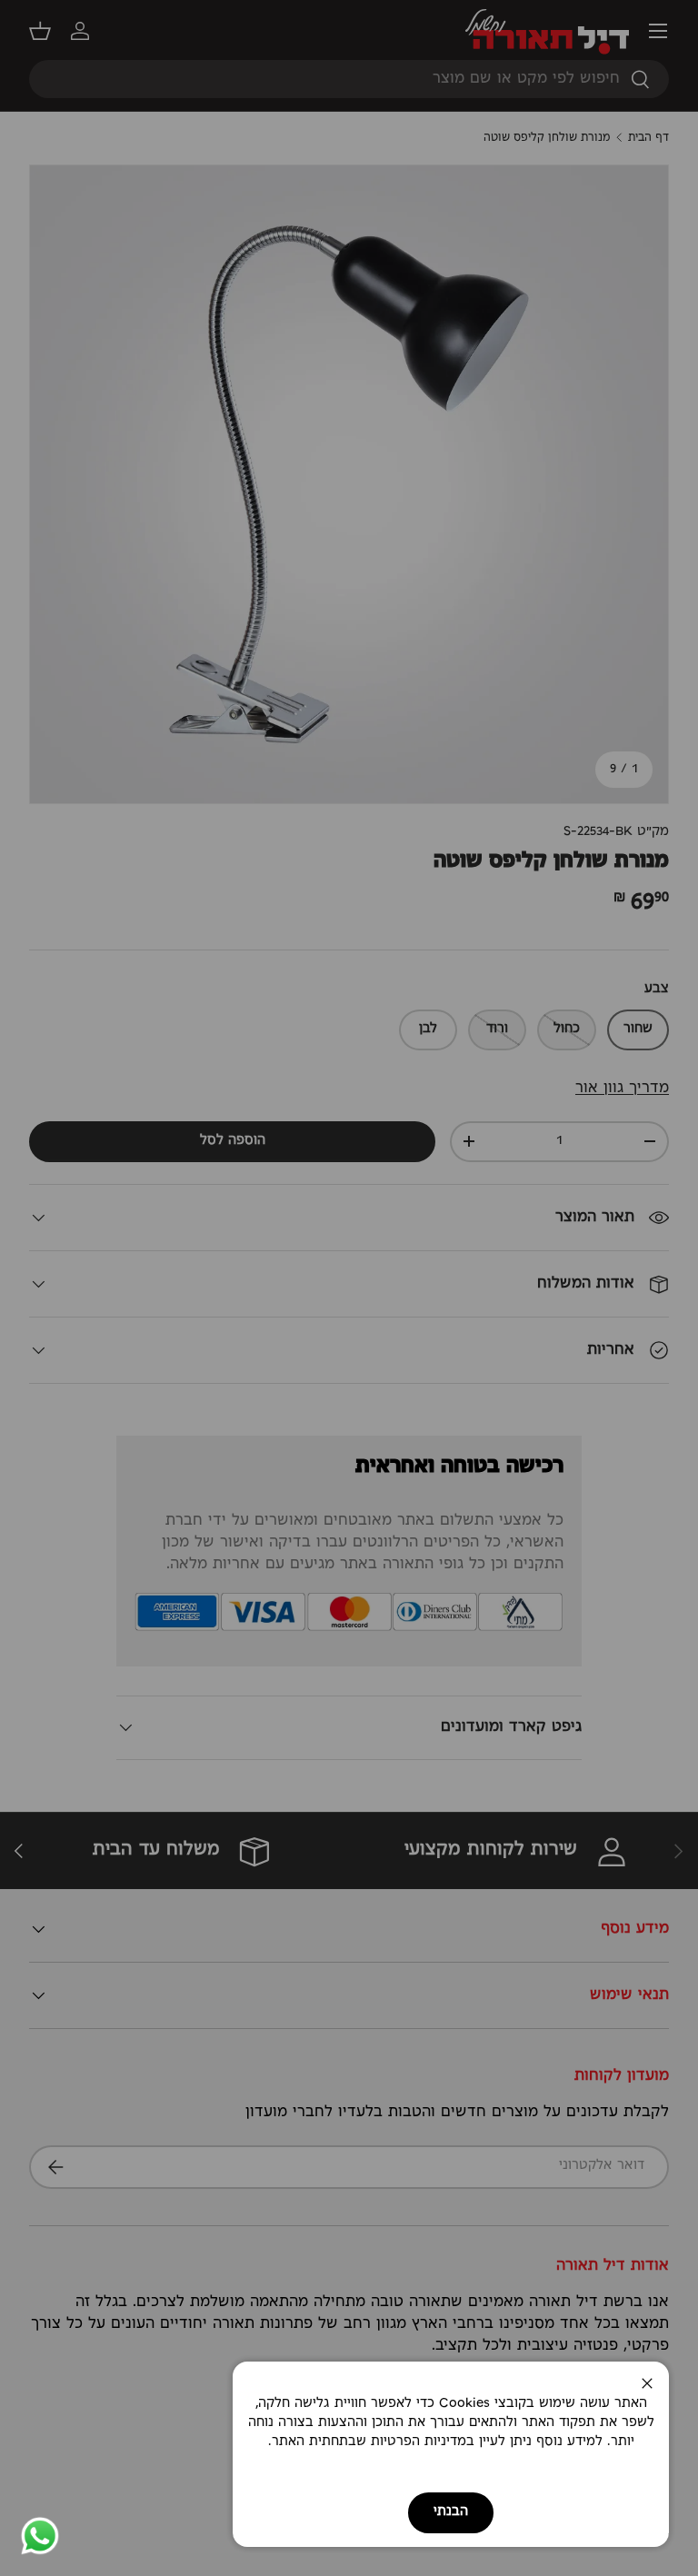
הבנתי (451, 2512)
